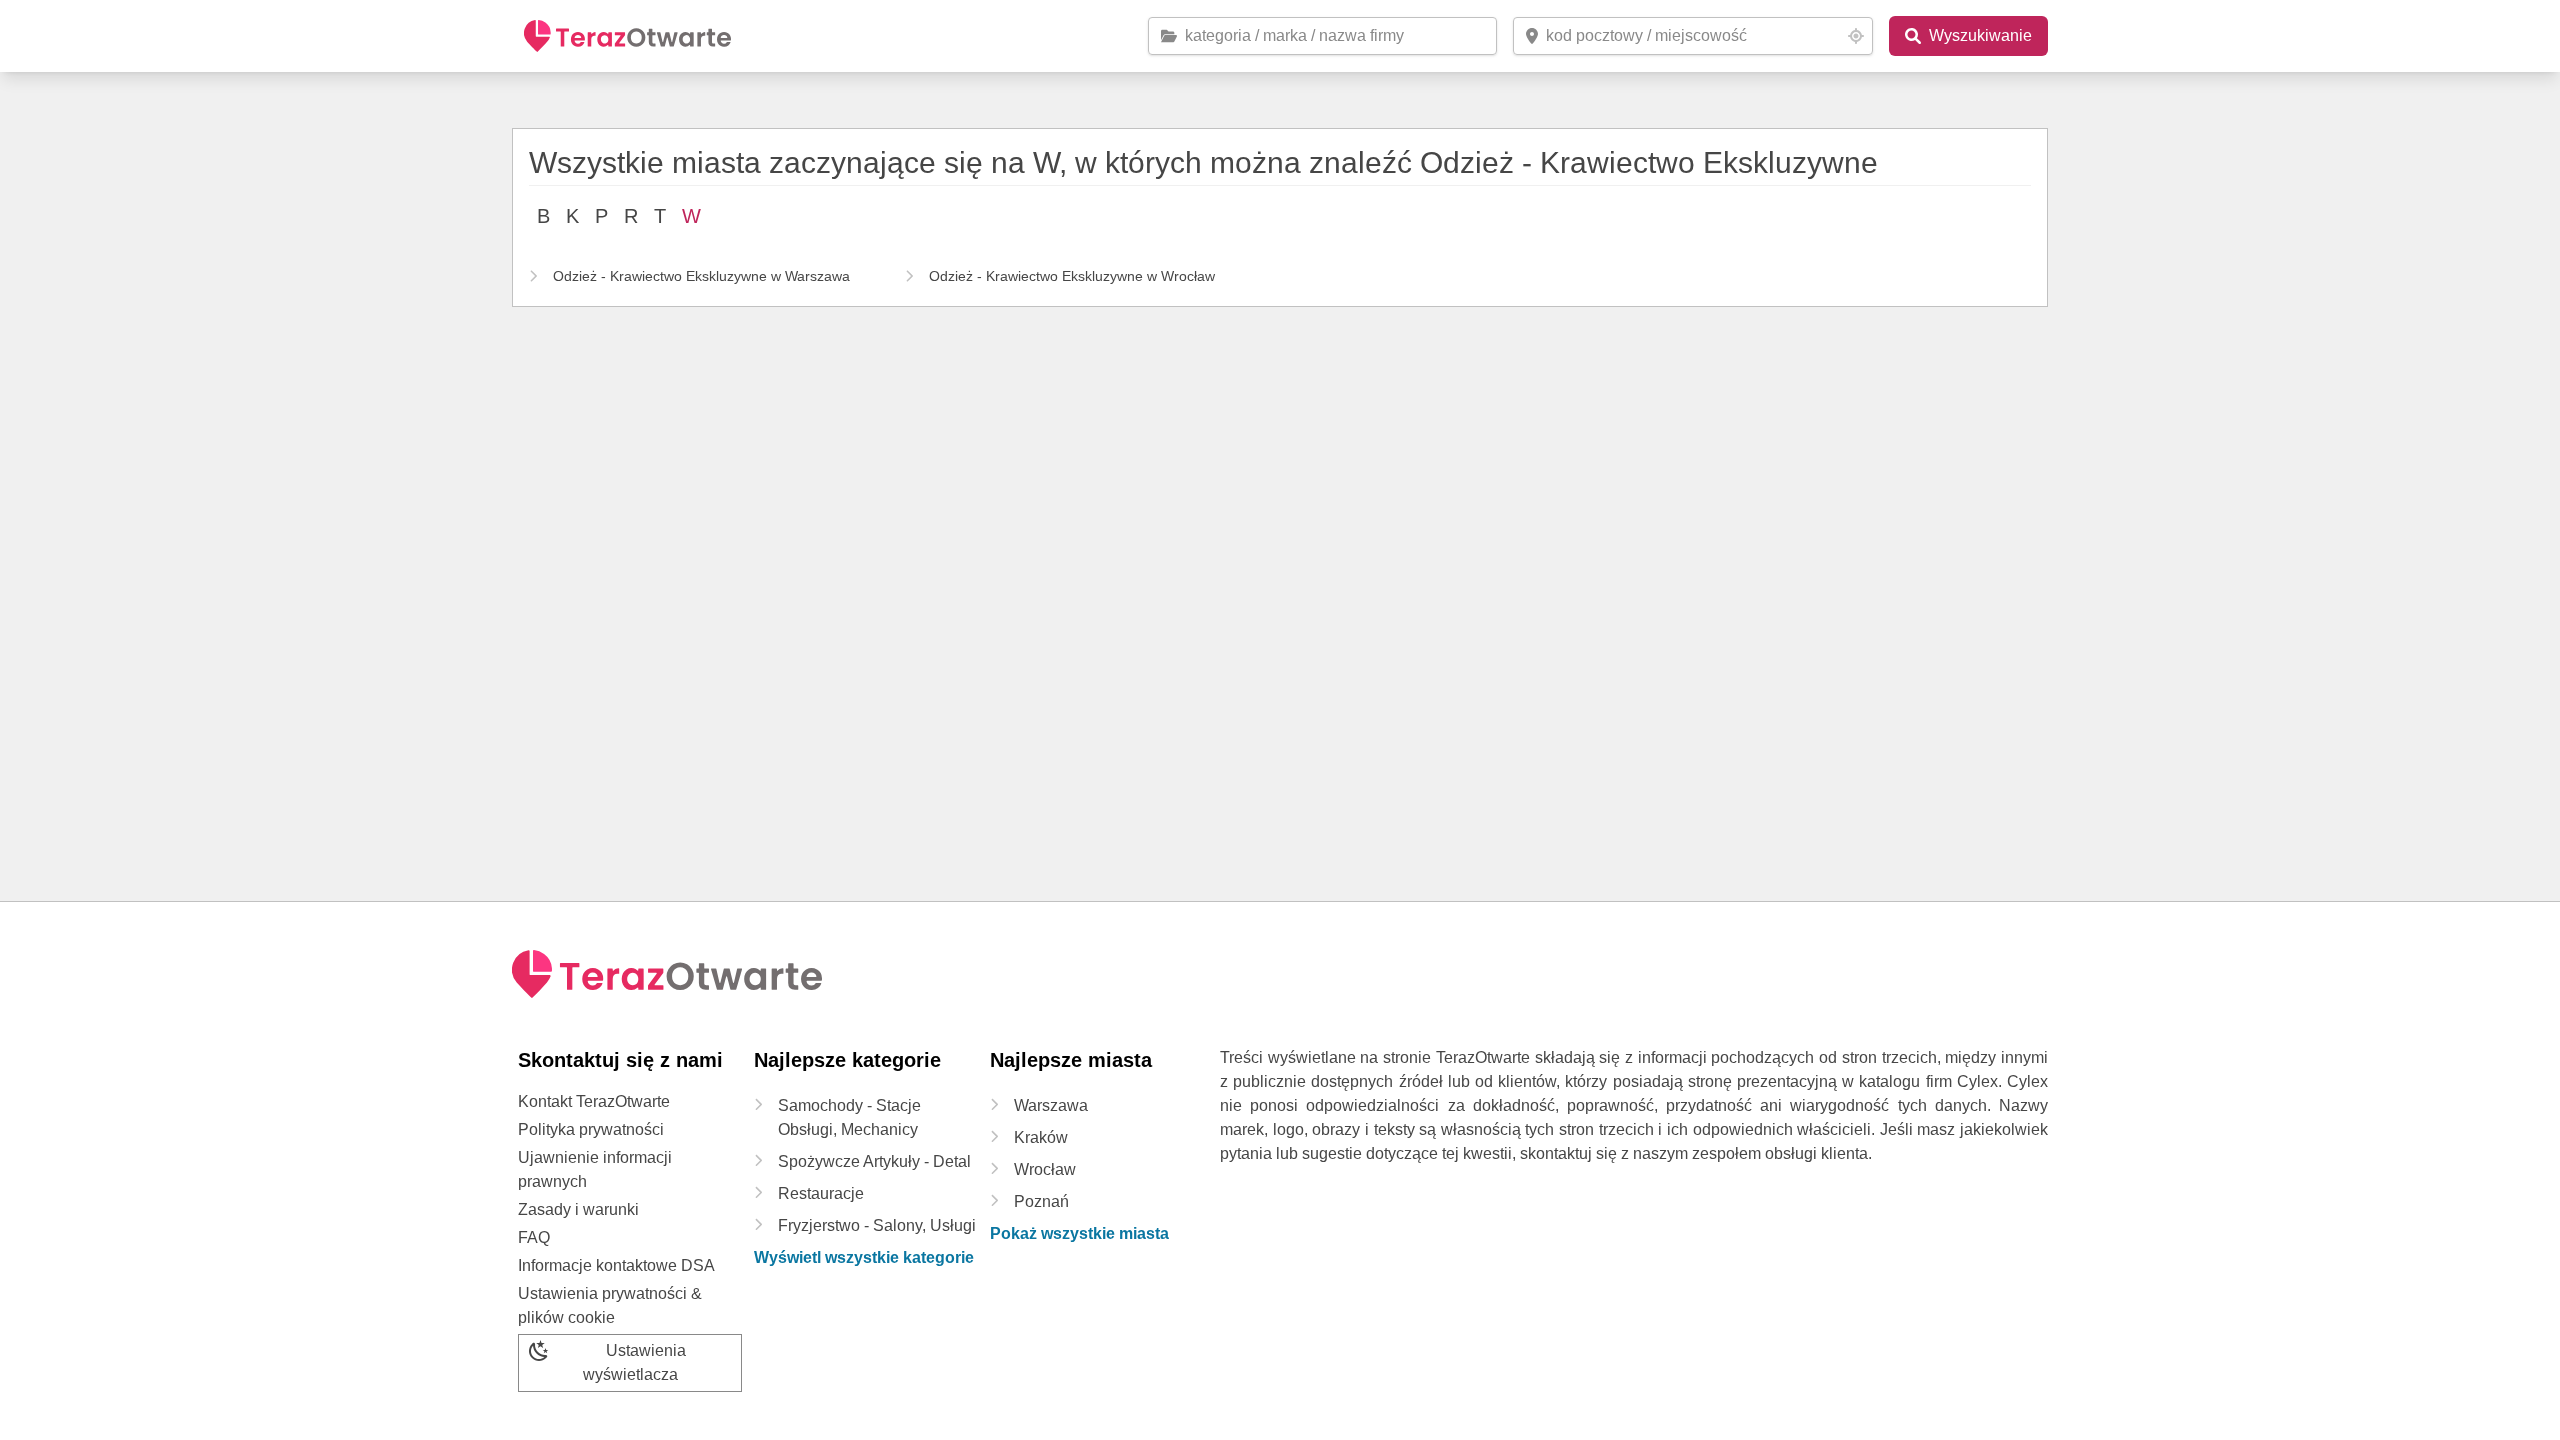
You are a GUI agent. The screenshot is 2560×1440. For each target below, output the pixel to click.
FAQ (534, 1237)
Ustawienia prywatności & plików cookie (610, 1305)
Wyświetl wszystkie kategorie (864, 1257)
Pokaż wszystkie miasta (1079, 1233)
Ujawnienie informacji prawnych (595, 1169)
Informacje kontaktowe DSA (616, 1265)
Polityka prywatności (591, 1129)
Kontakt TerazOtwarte (594, 1101)
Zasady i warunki (578, 1209)
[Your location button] (1856, 36)
